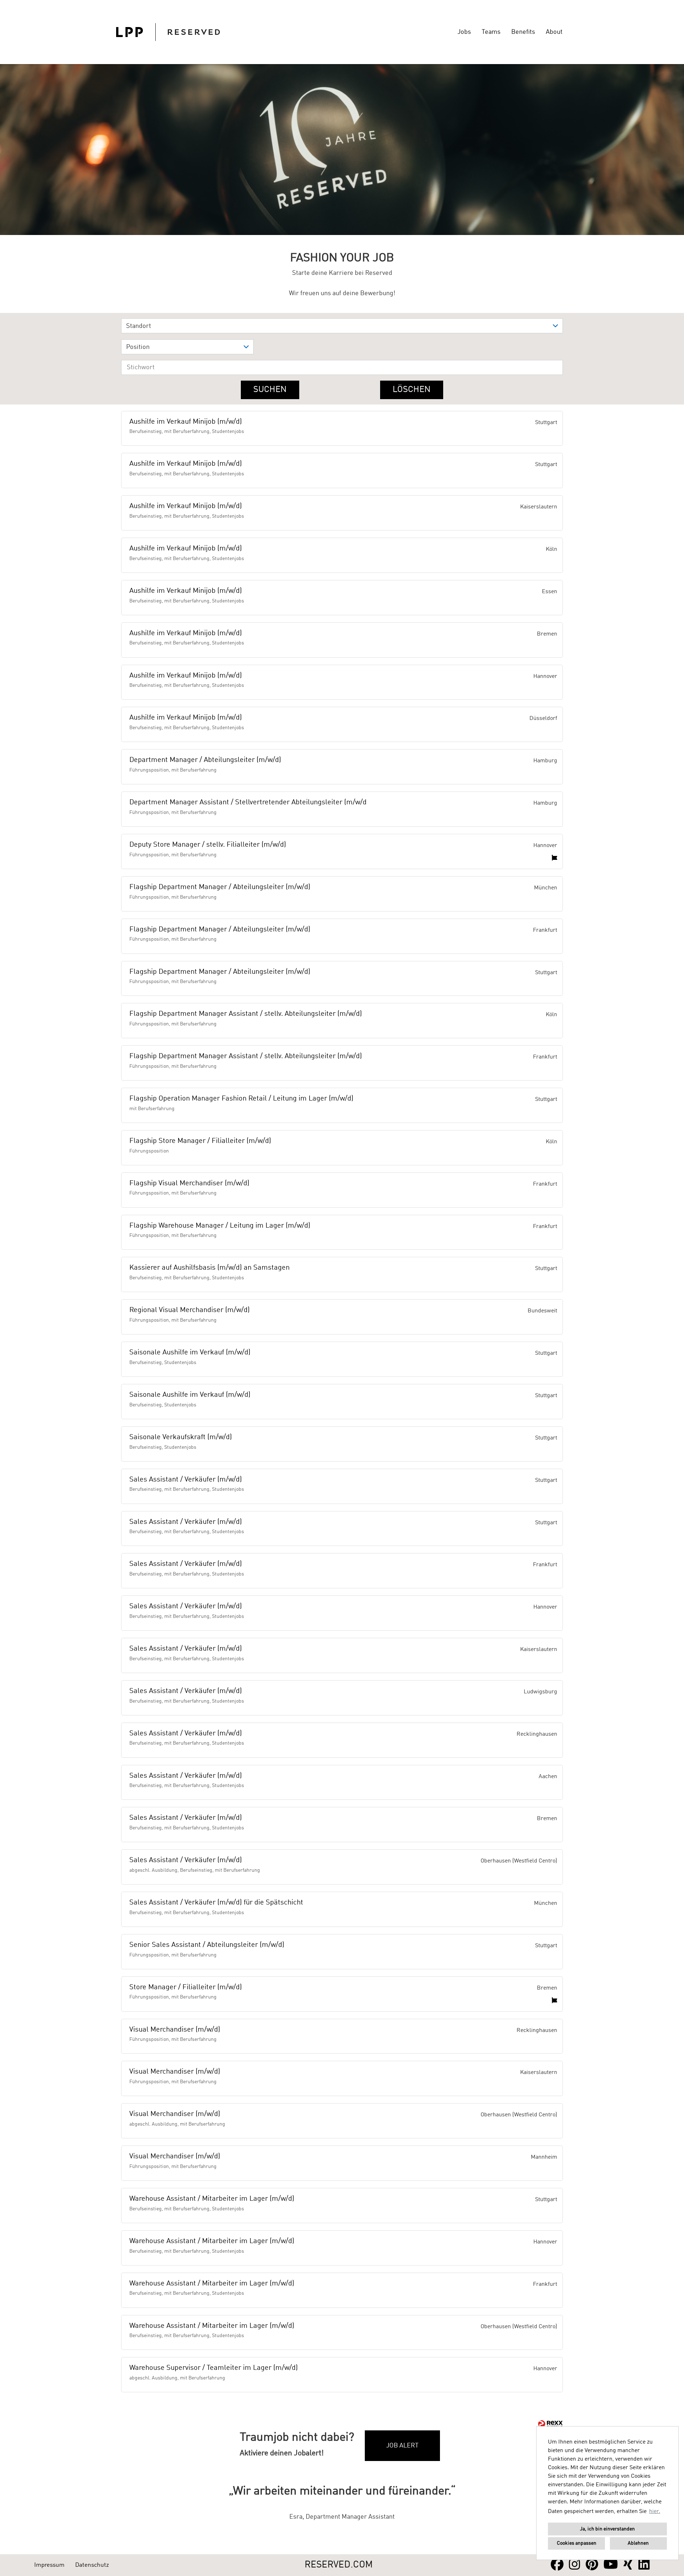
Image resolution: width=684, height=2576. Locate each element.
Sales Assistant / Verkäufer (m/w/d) (186, 1480)
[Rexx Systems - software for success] (550, 2424)
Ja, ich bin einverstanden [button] (607, 2529)
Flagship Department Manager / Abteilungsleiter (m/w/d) (220, 887)
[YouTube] (611, 2565)
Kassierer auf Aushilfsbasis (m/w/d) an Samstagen (209, 1268)
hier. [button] (655, 2512)
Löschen (412, 390)
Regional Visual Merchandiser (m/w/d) (190, 1310)
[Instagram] (575, 2565)
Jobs (464, 32)
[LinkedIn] (644, 2565)
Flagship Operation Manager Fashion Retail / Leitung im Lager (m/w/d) (241, 1099)
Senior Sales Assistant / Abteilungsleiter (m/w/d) (207, 1945)
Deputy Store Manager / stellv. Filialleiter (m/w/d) (208, 845)
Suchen (270, 390)
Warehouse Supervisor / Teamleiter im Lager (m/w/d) (214, 2368)
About (554, 32)
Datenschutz (92, 2565)
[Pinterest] (592, 2565)
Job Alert (402, 2446)
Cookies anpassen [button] (577, 2543)
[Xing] (628, 2565)
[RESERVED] (168, 32)
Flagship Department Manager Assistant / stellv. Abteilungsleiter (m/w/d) (246, 1014)
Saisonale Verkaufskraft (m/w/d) (181, 1437)
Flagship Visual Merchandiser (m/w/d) (189, 1184)
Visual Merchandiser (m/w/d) (175, 2030)
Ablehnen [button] (638, 2543)
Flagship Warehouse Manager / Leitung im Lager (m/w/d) (220, 1226)
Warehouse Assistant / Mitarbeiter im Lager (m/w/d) (212, 2199)
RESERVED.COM (339, 2565)
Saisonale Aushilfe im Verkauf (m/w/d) (190, 1353)
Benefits (523, 32)
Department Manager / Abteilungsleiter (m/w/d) (205, 760)
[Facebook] (557, 2565)
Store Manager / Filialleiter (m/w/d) (186, 1987)
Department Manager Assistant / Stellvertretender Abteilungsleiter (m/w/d (248, 803)
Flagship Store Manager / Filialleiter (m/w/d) (200, 1141)
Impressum (49, 2565)
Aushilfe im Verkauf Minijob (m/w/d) (186, 422)
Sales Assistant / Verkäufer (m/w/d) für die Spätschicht (216, 1903)
